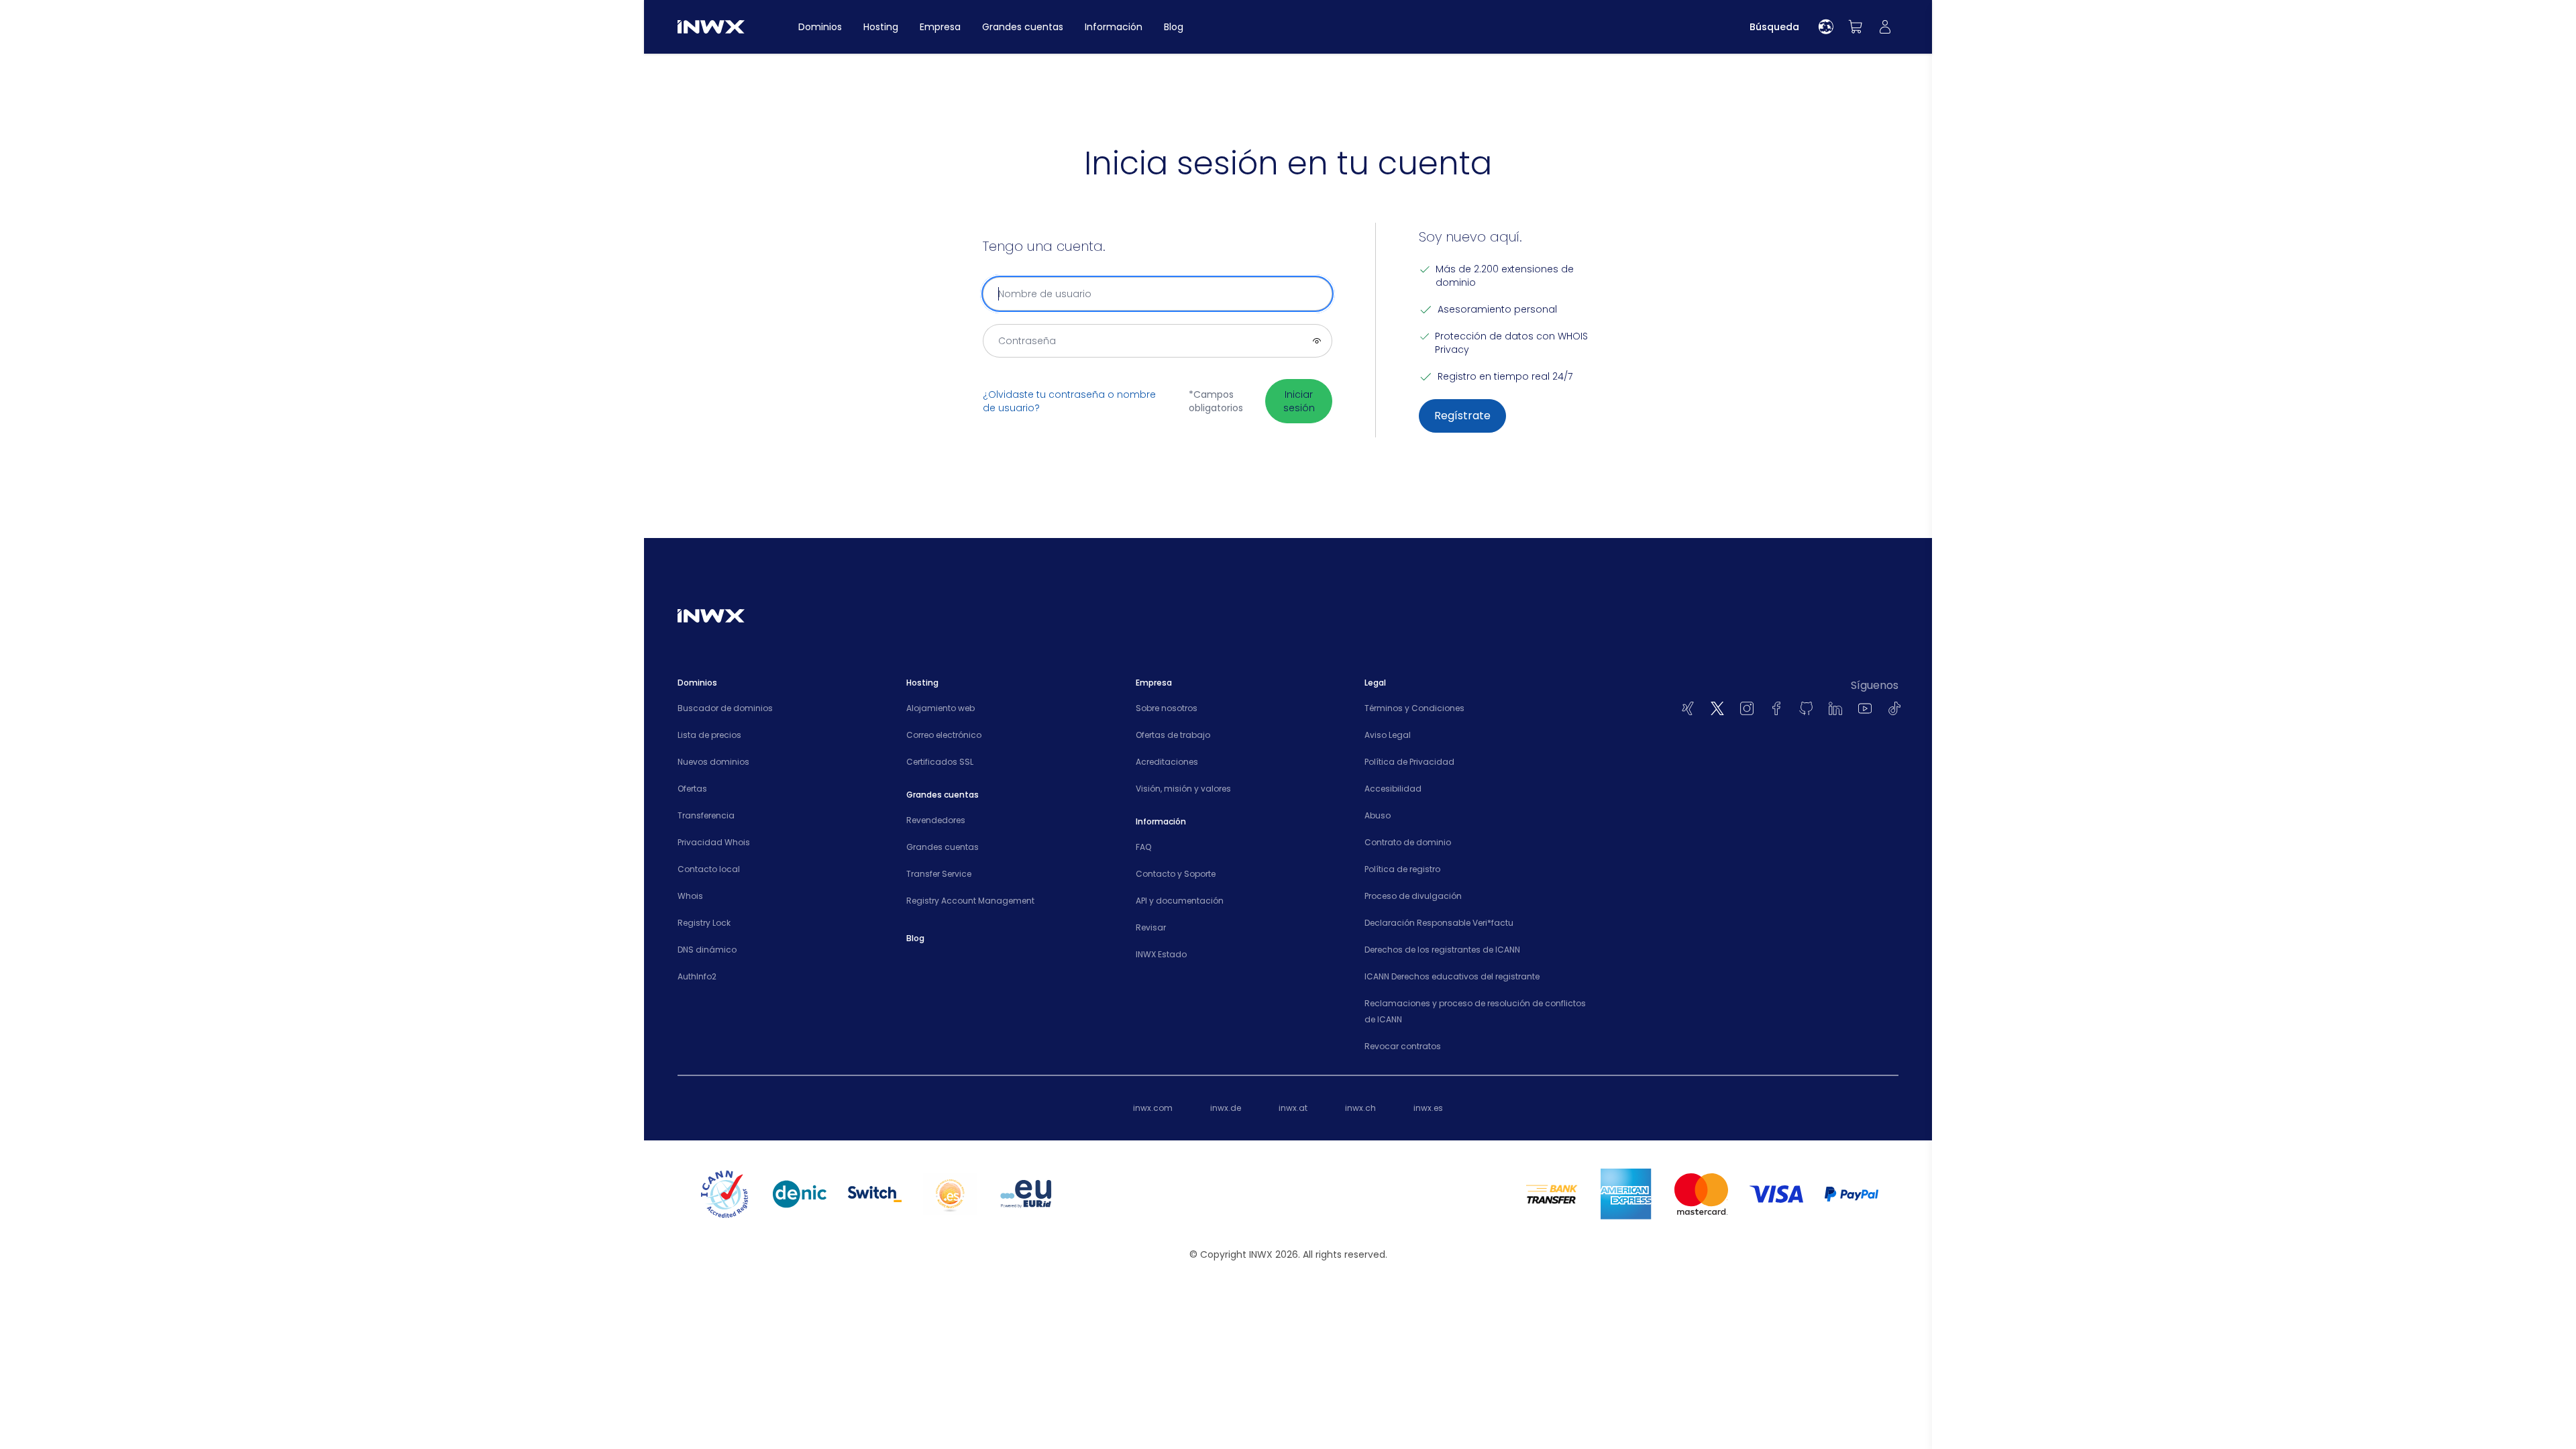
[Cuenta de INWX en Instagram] (1747, 708)
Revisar (1151, 927)
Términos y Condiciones (1414, 708)
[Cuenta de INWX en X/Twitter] (1717, 708)
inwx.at (1293, 1108)
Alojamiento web (941, 708)
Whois (690, 896)
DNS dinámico (707, 950)
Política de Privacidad (1409, 762)
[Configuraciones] (1826, 27)
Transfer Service (939, 874)
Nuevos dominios (713, 762)
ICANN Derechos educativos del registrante (1452, 976)
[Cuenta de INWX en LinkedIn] (1835, 708)
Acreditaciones (1167, 762)
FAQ (1143, 847)
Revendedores (936, 820)
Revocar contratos (1403, 1046)
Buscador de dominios (725, 708)
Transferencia (706, 815)
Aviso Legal (1388, 735)
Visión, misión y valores (1183, 789)
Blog (915, 938)
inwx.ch (1360, 1108)
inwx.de (1226, 1108)
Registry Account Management (970, 901)
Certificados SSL (940, 762)
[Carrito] (1856, 27)
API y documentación (1180, 901)
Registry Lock (704, 923)
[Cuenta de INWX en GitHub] (1806, 708)
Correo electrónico (944, 735)
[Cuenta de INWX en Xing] (1688, 708)
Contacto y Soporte (1176, 874)
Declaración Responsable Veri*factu (1439, 923)
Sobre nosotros (1167, 708)
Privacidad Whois (714, 842)
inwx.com (1153, 1108)
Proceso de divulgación (1413, 896)
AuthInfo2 (697, 976)
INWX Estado (1161, 954)
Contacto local (709, 869)
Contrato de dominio (1408, 842)
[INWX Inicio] (711, 27)
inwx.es (1428, 1108)
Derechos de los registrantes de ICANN (1442, 950)
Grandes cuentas (943, 847)
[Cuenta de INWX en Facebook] (1776, 708)
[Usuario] (1885, 27)
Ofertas (692, 789)
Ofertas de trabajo (1173, 735)
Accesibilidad (1393, 789)
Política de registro (1402, 869)
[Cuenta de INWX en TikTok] (1894, 708)
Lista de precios (709, 735)
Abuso (1378, 815)
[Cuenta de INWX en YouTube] (1865, 708)
